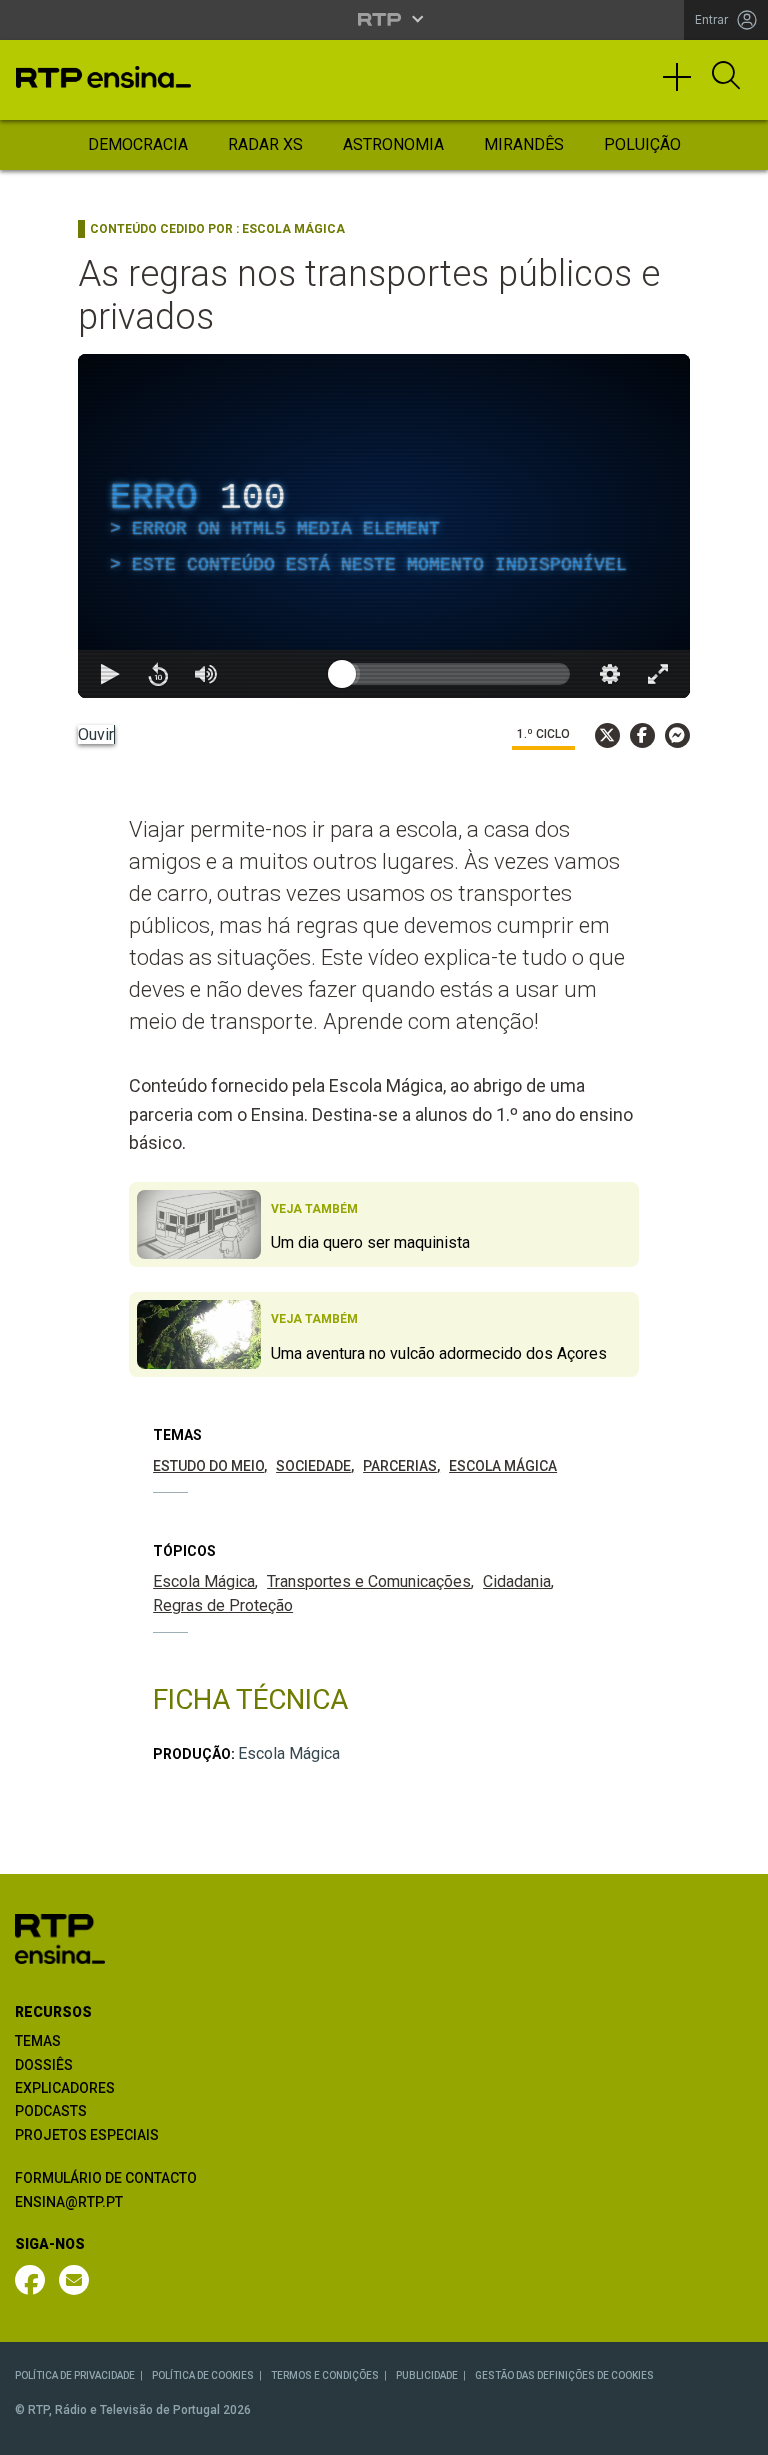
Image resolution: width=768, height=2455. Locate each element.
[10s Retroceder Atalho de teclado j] (80, 2431)
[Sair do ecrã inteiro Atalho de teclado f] (736, 2431)
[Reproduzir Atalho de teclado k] (32, 2431)
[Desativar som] (128, 2431)
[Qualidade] (688, 2431)
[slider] (456, 2431)
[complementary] (384, 1227)
